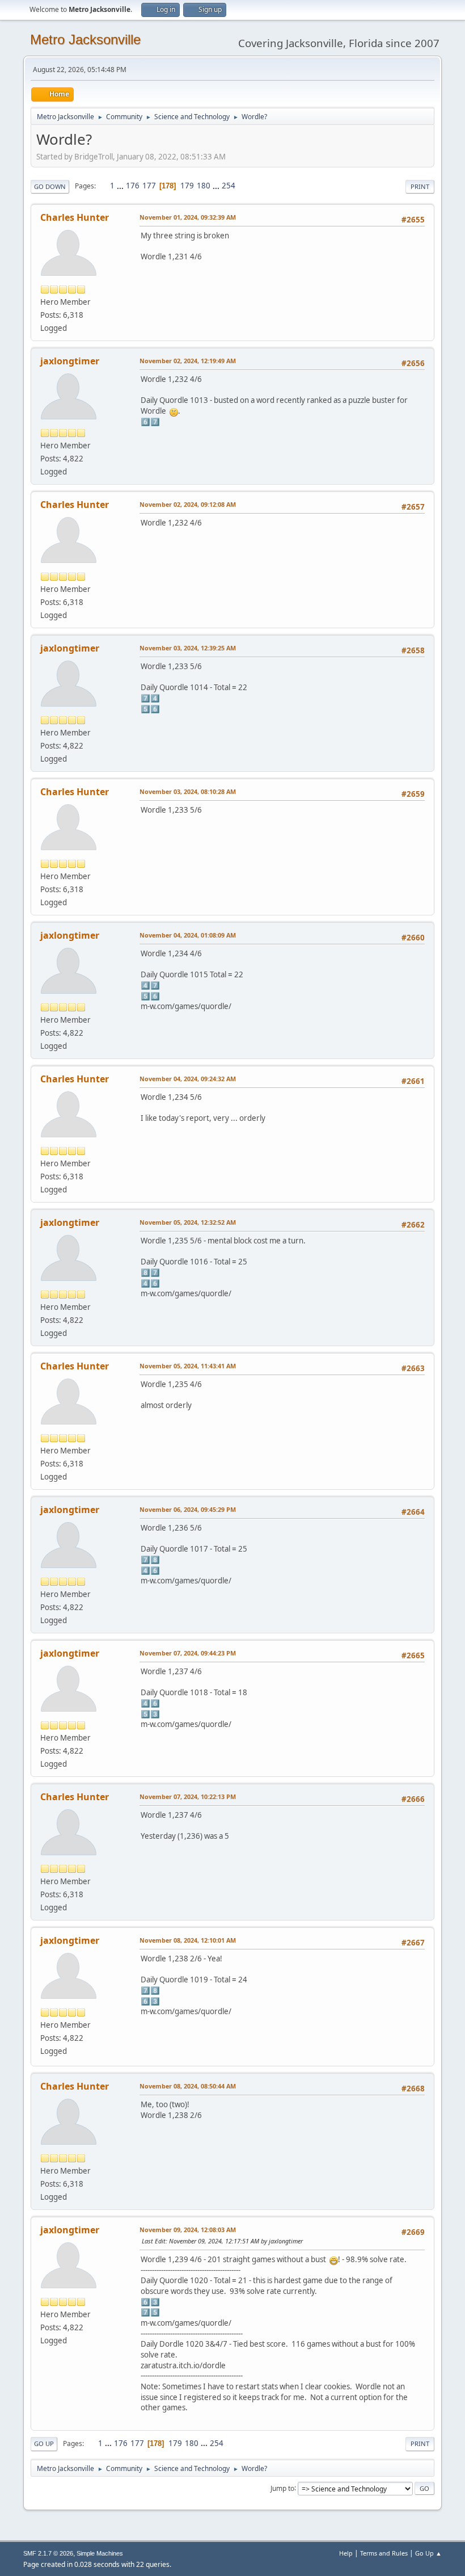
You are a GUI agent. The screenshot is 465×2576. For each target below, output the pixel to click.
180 (204, 186)
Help (346, 2553)
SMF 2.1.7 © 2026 (48, 2553)
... (121, 186)
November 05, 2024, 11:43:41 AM (188, 1366)
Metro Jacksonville (85, 39)
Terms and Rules (384, 2553)
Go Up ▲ (428, 2553)
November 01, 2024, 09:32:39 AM (188, 217)
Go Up (44, 2443)
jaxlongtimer (70, 361)
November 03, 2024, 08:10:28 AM (188, 791)
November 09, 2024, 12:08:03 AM (188, 2230)
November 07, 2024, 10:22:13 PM (188, 1797)
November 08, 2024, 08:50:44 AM (188, 2086)
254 (229, 186)
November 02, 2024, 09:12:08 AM (188, 504)
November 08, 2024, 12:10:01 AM (188, 1940)
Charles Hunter (75, 217)
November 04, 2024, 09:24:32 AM (188, 1079)
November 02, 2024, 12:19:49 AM (188, 361)
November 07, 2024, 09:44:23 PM (188, 1653)
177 (149, 186)
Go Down (50, 186)
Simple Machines (100, 2553)
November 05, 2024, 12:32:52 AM (188, 1222)
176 (133, 186)
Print (420, 186)
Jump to (282, 2488)
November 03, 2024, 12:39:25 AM (188, 648)
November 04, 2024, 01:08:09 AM (188, 935)
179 (187, 186)
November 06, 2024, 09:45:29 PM (188, 1509)
